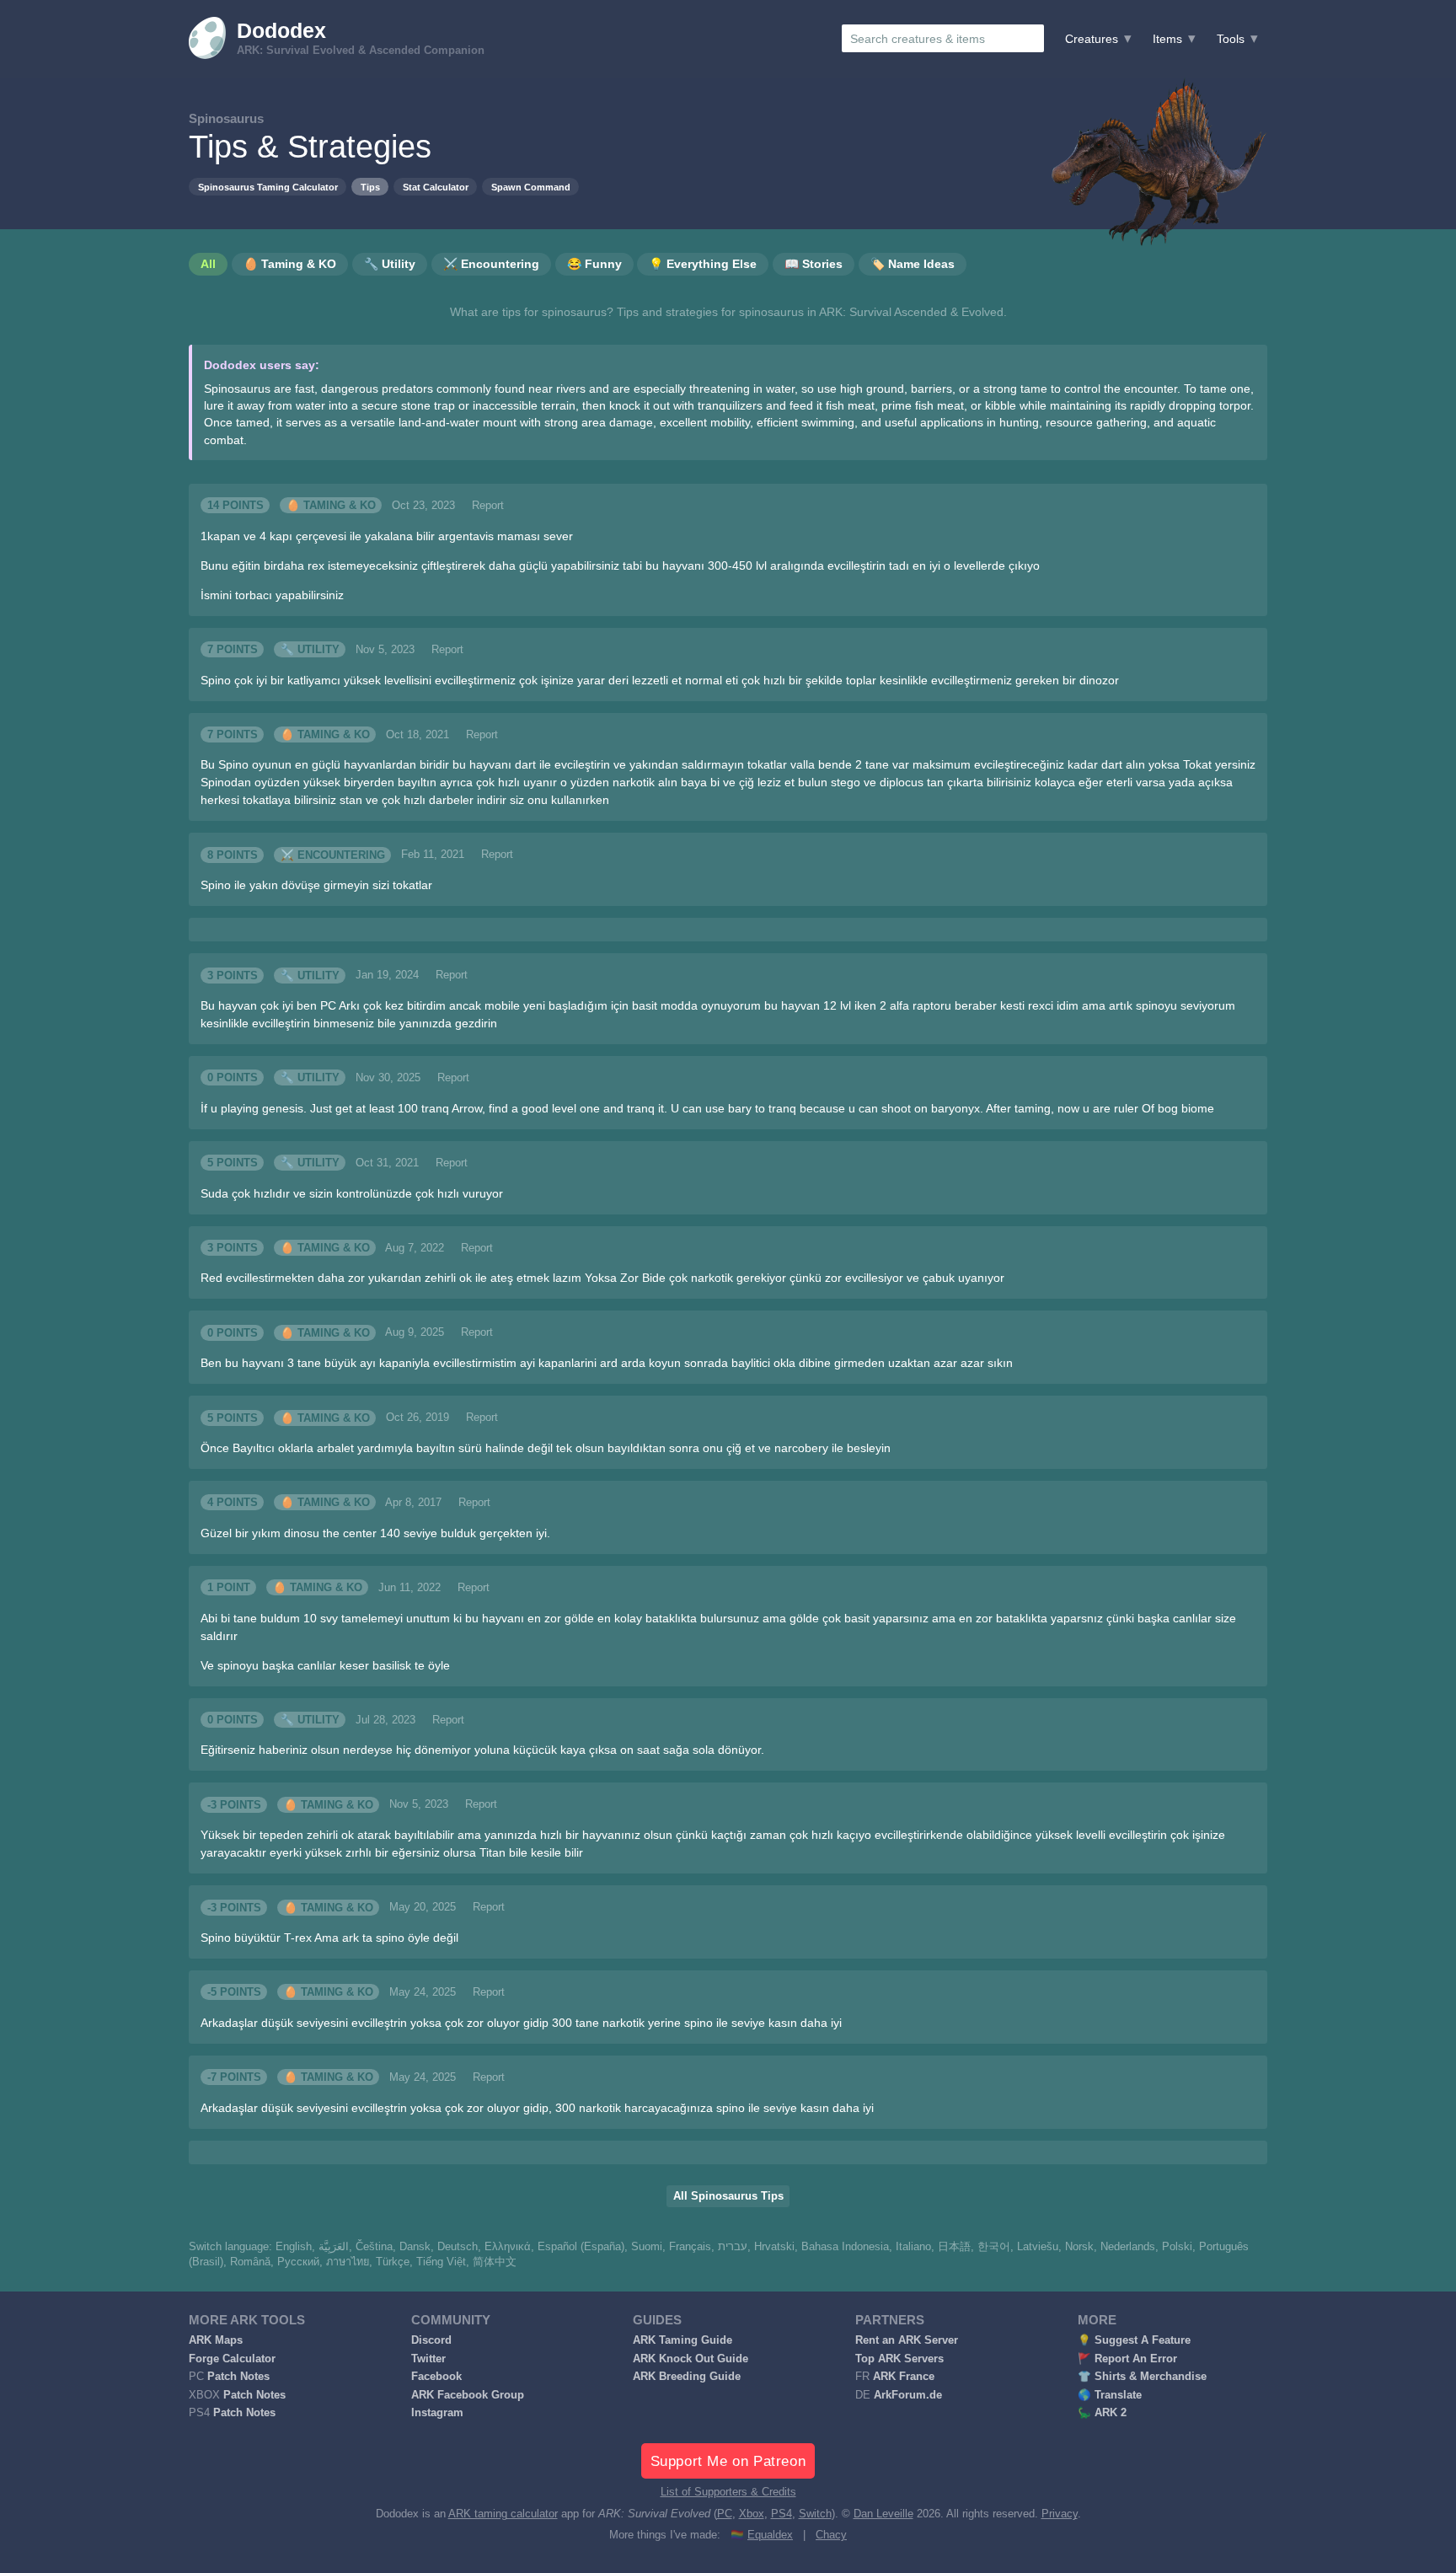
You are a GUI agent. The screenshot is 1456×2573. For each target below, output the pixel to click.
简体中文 (495, 2262)
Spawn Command (531, 187)
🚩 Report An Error (1127, 2359)
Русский (298, 2262)
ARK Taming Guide (682, 2340)
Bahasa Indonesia (845, 2247)
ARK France (904, 2377)
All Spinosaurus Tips (728, 2196)
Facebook (436, 2377)
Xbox (752, 2514)
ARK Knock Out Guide (691, 2359)
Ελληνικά (508, 2247)
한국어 (994, 2247)
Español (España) (581, 2247)
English (294, 2247)
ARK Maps (216, 2340)
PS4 (782, 2514)
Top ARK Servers (899, 2359)
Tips (370, 187)
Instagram (437, 2413)
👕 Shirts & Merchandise (1142, 2377)
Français (690, 2247)
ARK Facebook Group (468, 2395)
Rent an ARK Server (907, 2340)
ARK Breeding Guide (687, 2377)
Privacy (1060, 2514)
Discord (431, 2340)
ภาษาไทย (348, 2262)
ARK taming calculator (503, 2514)
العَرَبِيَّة (334, 2247)
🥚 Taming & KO (331, 506)
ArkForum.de (908, 2395)
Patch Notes (238, 2377)
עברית (733, 2247)
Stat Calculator (436, 187)
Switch (815, 2514)
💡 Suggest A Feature (1134, 2340)
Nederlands (1128, 2247)
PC (725, 2514)
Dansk (415, 2247)
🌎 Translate (1110, 2395)
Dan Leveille (883, 2514)
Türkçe (393, 2262)
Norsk (1079, 2247)
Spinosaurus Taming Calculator (268, 187)
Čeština (374, 2247)
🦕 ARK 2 (1102, 2413)
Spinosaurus (226, 118)
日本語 (954, 2247)
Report (488, 506)
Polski (1177, 2247)
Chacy (831, 2535)
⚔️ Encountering (333, 855)
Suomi (647, 2247)
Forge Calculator (232, 2359)
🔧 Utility (310, 650)
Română (250, 2262)
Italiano (913, 2247)
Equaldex (770, 2535)
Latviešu (1038, 2247)
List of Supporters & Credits (728, 2492)
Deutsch (458, 2247)
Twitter (428, 2359)
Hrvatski (774, 2247)
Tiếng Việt (441, 2262)
